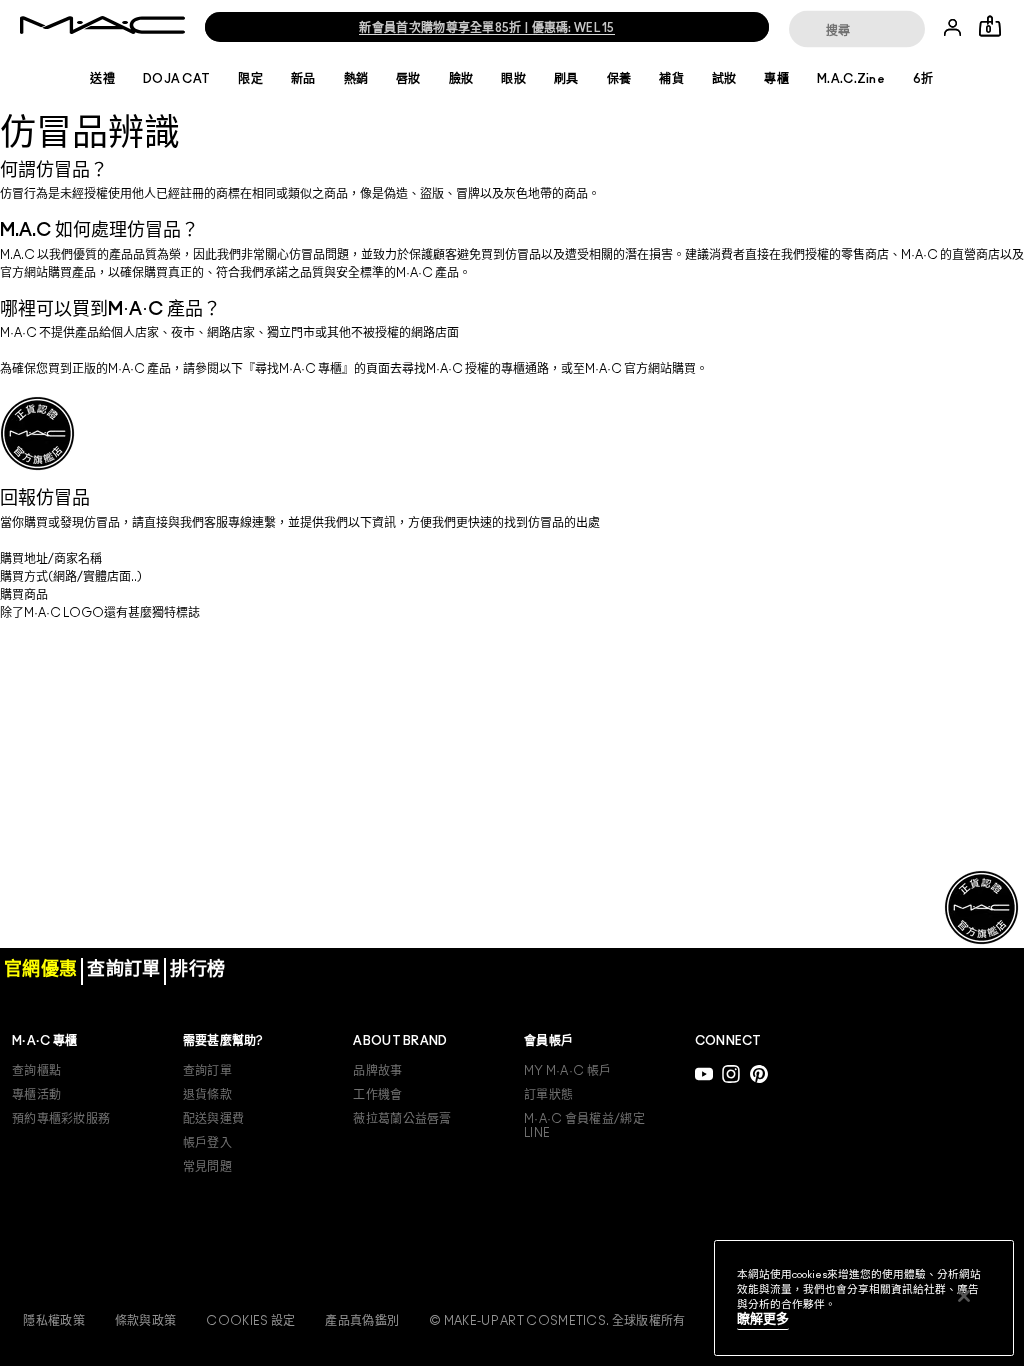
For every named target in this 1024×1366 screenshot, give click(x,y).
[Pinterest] (759, 1073)
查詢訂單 (207, 1071)
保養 (619, 79)
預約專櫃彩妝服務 (61, 1119)
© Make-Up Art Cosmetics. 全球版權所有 (557, 1321)
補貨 (671, 79)
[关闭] (964, 1296)
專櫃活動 (36, 1095)
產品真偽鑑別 (362, 1321)
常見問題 (207, 1167)
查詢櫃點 (36, 1071)
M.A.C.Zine (851, 79)
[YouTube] (704, 1073)
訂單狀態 (548, 1095)
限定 (250, 79)
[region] (864, 1298)
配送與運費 (214, 1119)
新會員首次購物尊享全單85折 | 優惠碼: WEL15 (486, 28)
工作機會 (377, 1095)
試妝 (724, 79)
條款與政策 (146, 1321)
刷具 (566, 79)
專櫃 (776, 79)
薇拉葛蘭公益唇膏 (402, 1119)
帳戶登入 (207, 1143)
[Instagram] (731, 1073)
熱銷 (356, 79)
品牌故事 (377, 1071)
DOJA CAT (176, 79)
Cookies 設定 (250, 1321)
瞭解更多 (763, 1319)
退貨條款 (207, 1095)
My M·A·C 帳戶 (567, 1071)
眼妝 (513, 79)
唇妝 (408, 79)
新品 (303, 79)
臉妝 (461, 79)
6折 (923, 79)
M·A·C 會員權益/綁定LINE (584, 1126)
